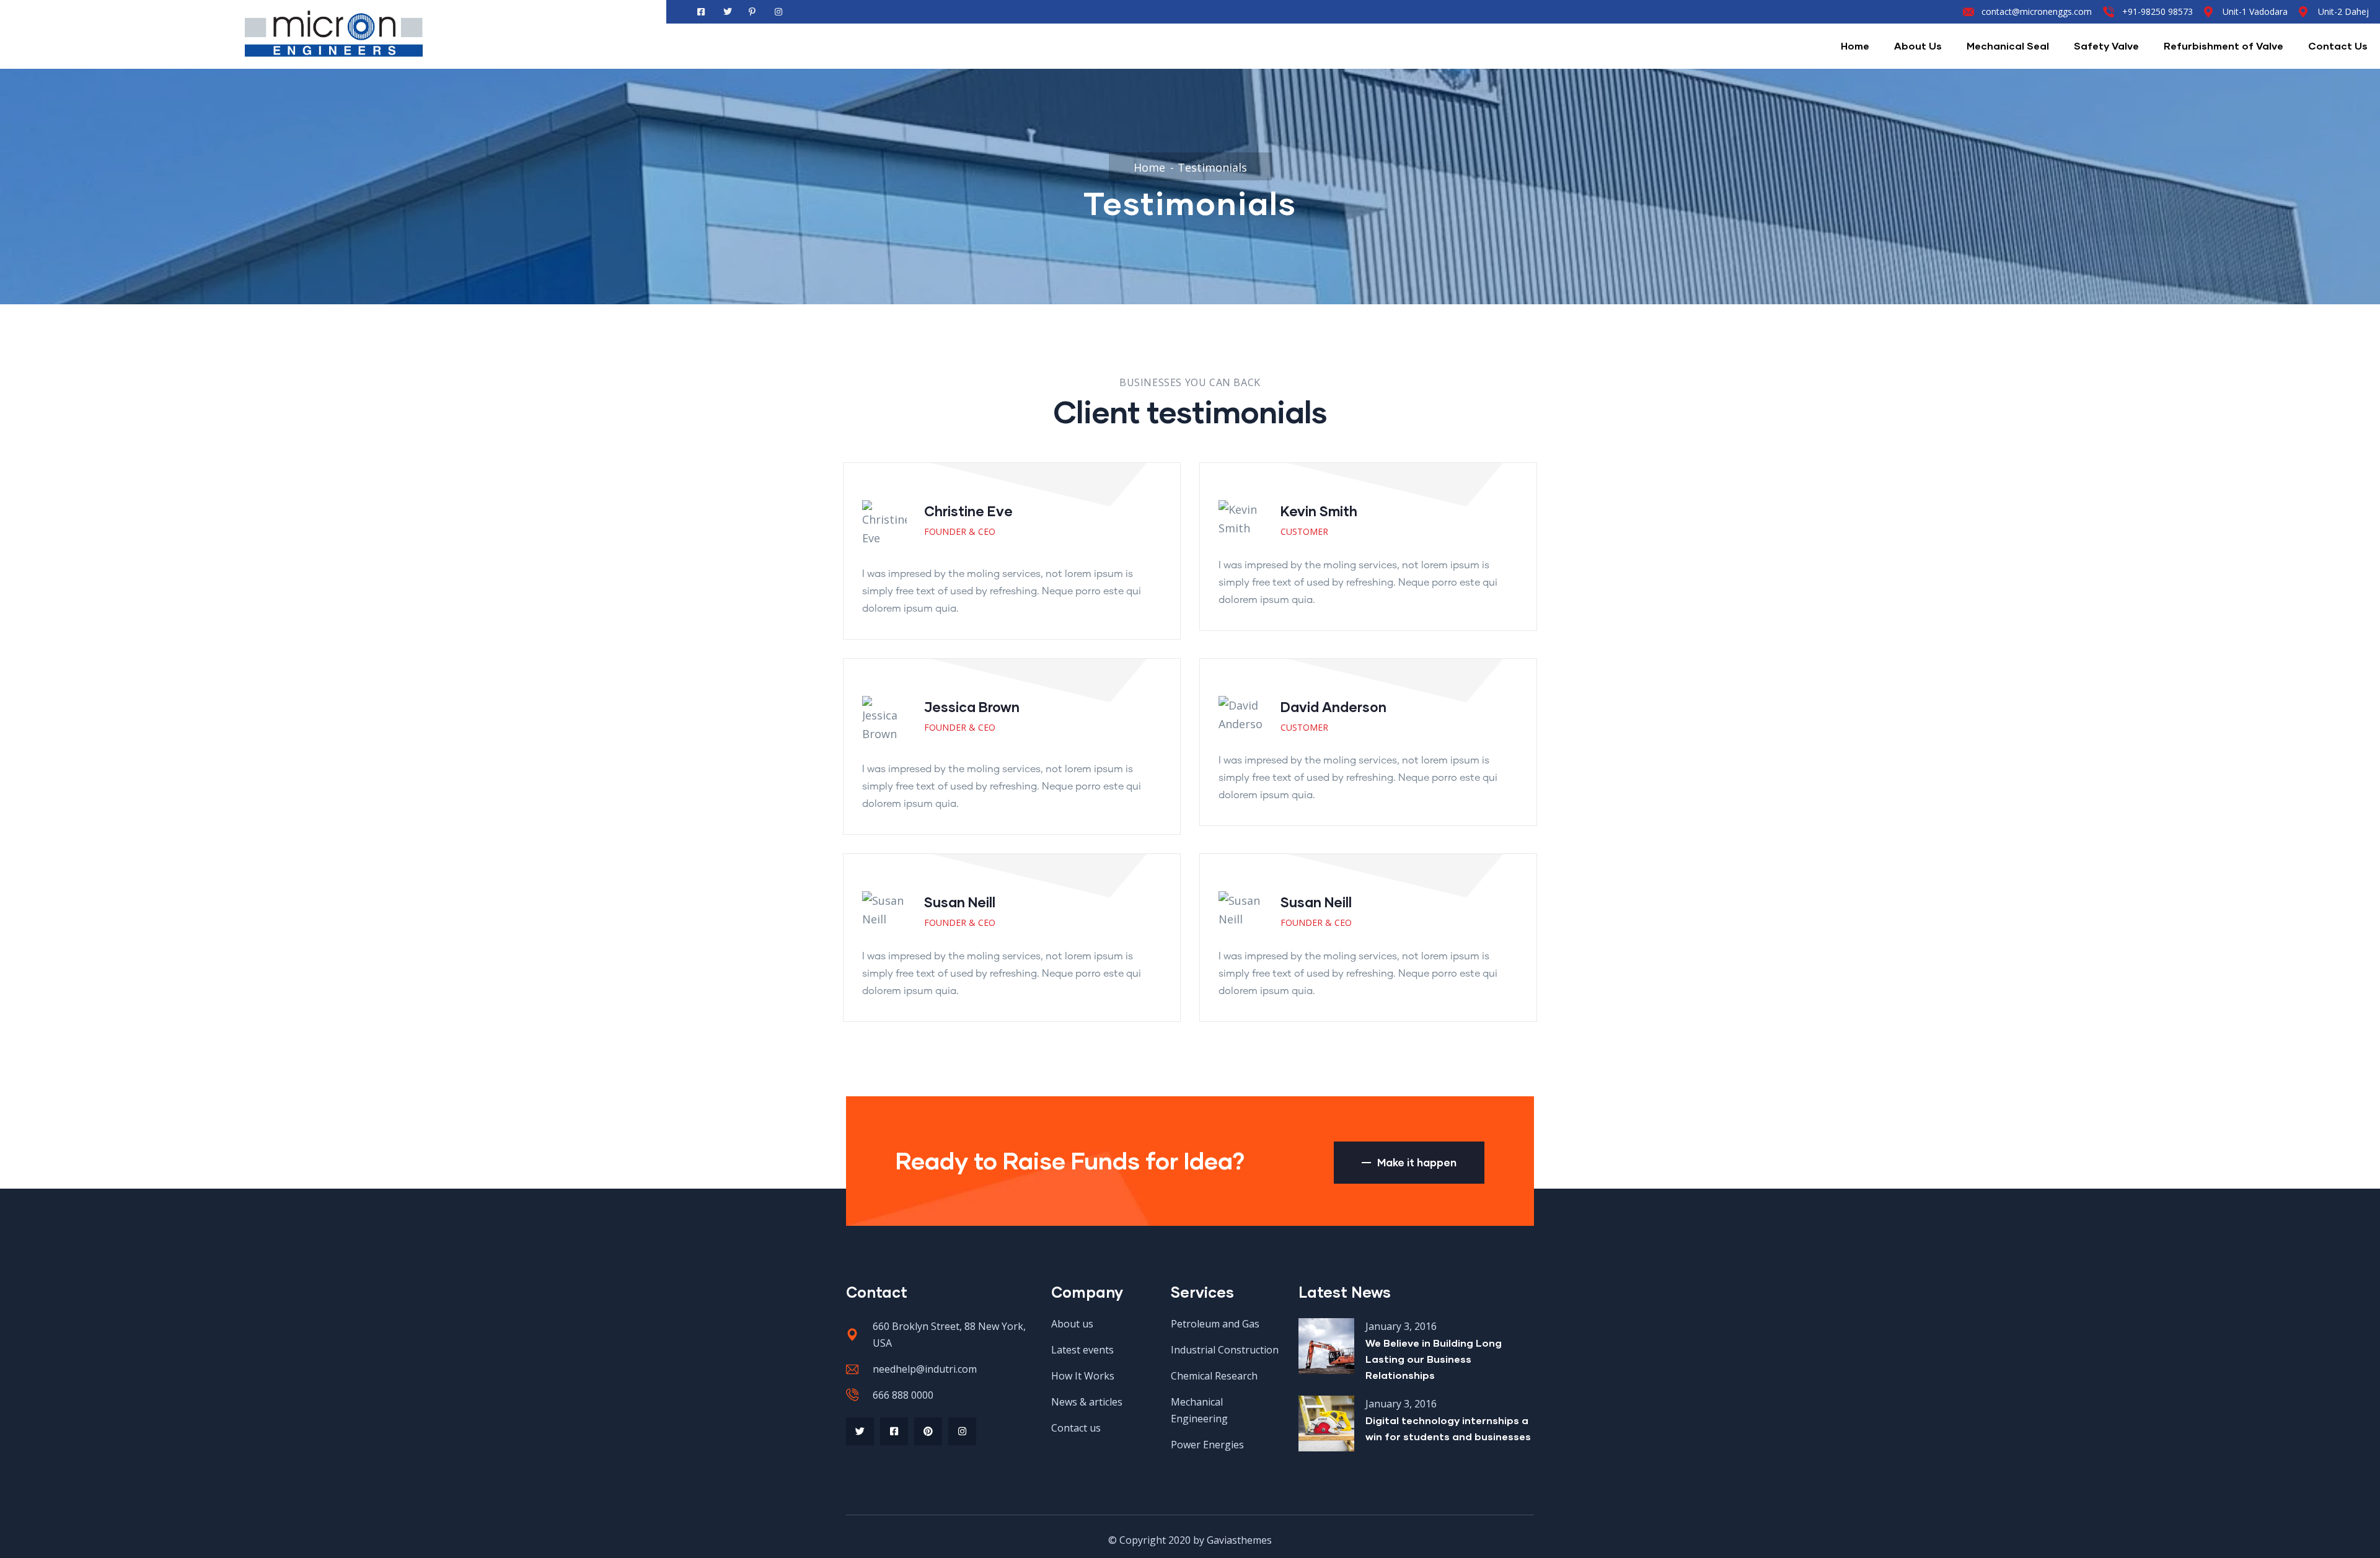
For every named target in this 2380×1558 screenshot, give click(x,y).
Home (1855, 46)
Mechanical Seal (2008, 46)
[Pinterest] (928, 1431)
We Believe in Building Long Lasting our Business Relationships (1434, 1359)
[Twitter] (860, 1431)
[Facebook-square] (894, 1431)
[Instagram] (962, 1431)
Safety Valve (2106, 46)
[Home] (333, 35)
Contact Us (2338, 46)
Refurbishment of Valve (2224, 46)
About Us (1918, 46)
